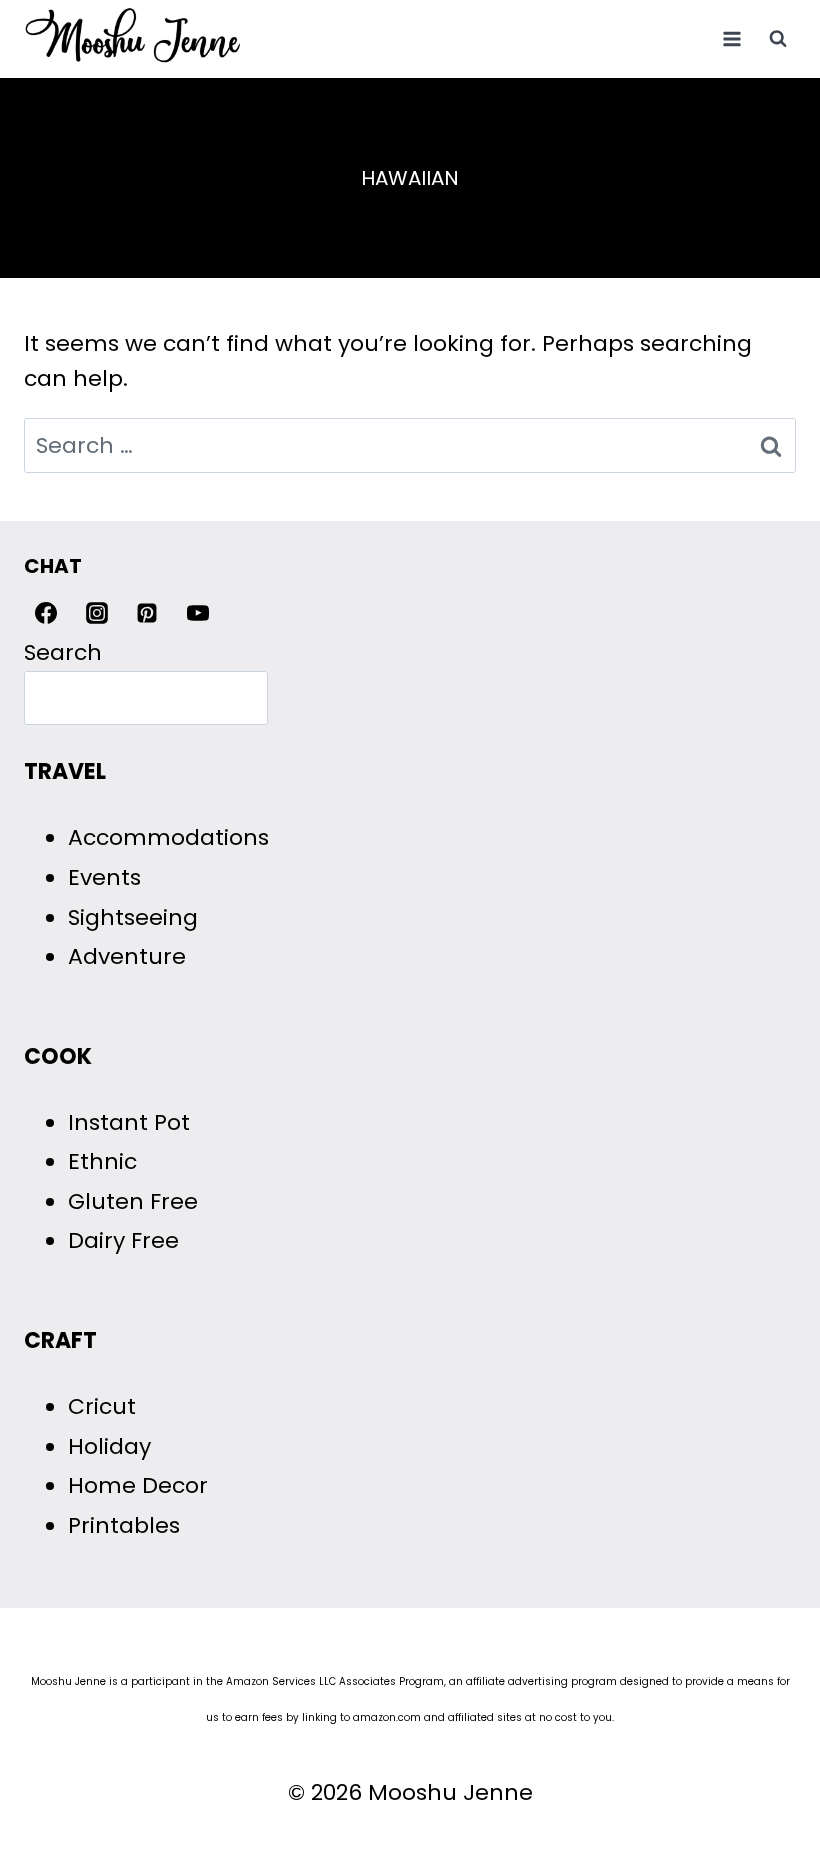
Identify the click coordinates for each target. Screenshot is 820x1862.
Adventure (127, 956)
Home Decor (138, 1485)
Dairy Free (123, 1240)
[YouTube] (198, 613)
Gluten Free (133, 1201)
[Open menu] (731, 38)
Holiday (109, 1446)
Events (104, 877)
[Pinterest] (147, 613)
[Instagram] (97, 613)
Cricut (102, 1406)
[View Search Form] (778, 39)
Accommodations (168, 837)
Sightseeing (133, 917)
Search (63, 652)
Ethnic (102, 1161)
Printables (124, 1525)
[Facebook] (46, 613)
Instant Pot (129, 1122)
